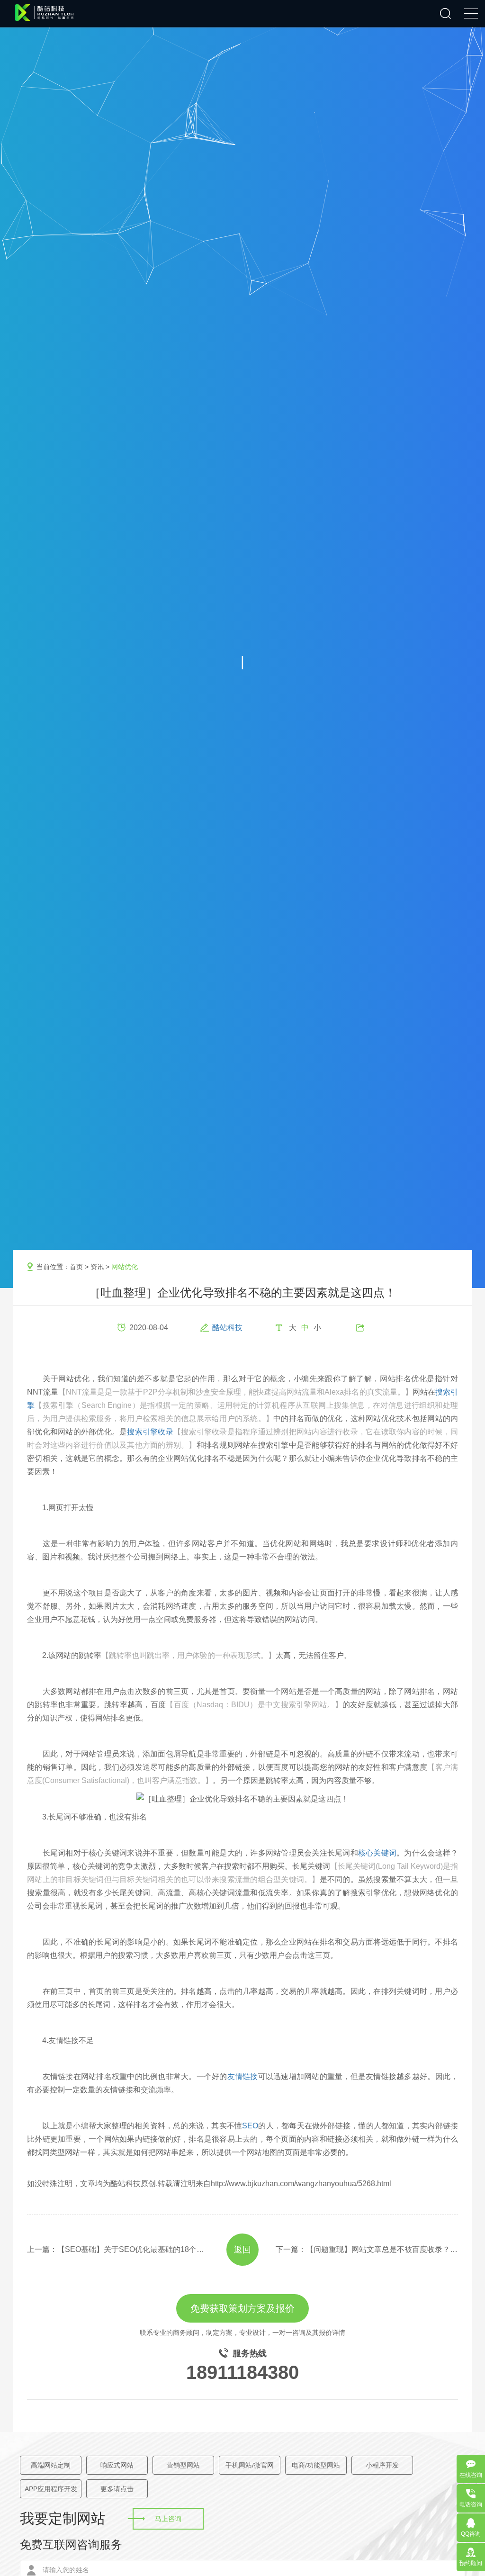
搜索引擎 (242, 1405)
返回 (242, 2250)
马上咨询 (168, 2519)
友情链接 (243, 2076)
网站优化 (125, 1267)
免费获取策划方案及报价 (242, 2308)
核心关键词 (377, 1853)
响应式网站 (117, 2465)
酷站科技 (227, 1328)
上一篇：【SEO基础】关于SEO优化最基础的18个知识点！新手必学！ (118, 2249)
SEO (250, 2126)
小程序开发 (382, 2465)
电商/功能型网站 (316, 2465)
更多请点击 (117, 2489)
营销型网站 (183, 2465)
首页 (76, 1267)
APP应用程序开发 (51, 2489)
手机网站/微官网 (250, 2465)
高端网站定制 (51, 2465)
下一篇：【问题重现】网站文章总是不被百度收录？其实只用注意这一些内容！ (367, 2249)
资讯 (97, 1267)
